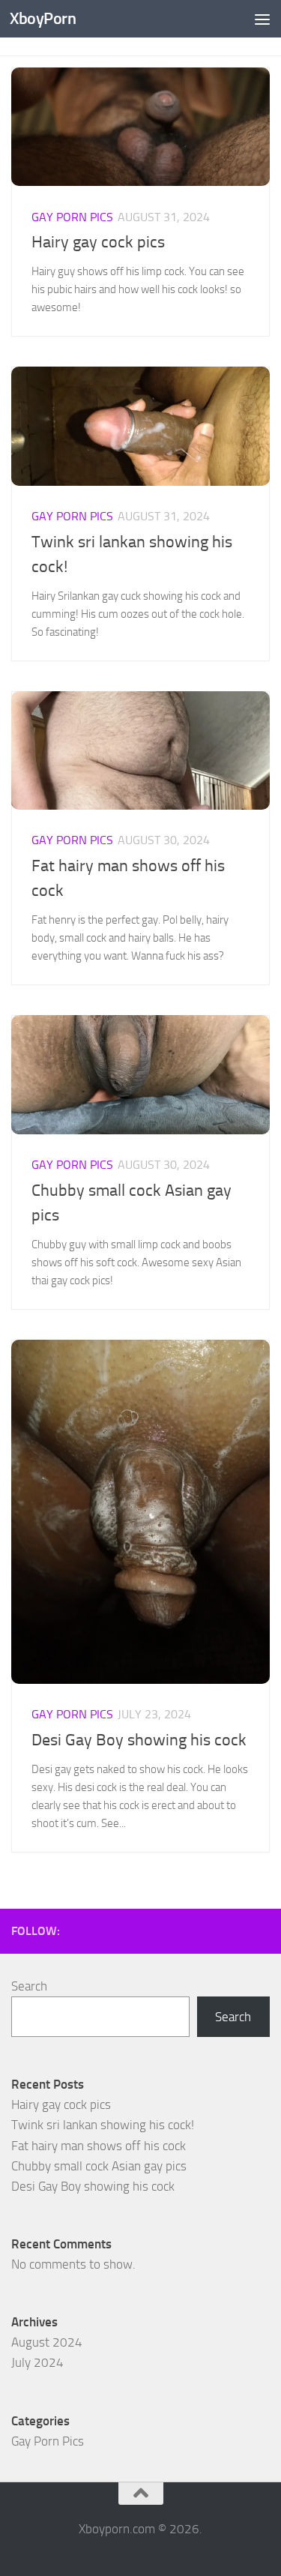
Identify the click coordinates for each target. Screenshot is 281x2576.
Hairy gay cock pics (98, 242)
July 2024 (37, 2362)
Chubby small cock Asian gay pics (99, 2166)
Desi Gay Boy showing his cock (139, 1740)
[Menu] (262, 19)
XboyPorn (43, 18)
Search (29, 1986)
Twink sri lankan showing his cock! (103, 2125)
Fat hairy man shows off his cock (99, 2146)
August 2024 (47, 2342)
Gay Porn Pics (72, 217)
